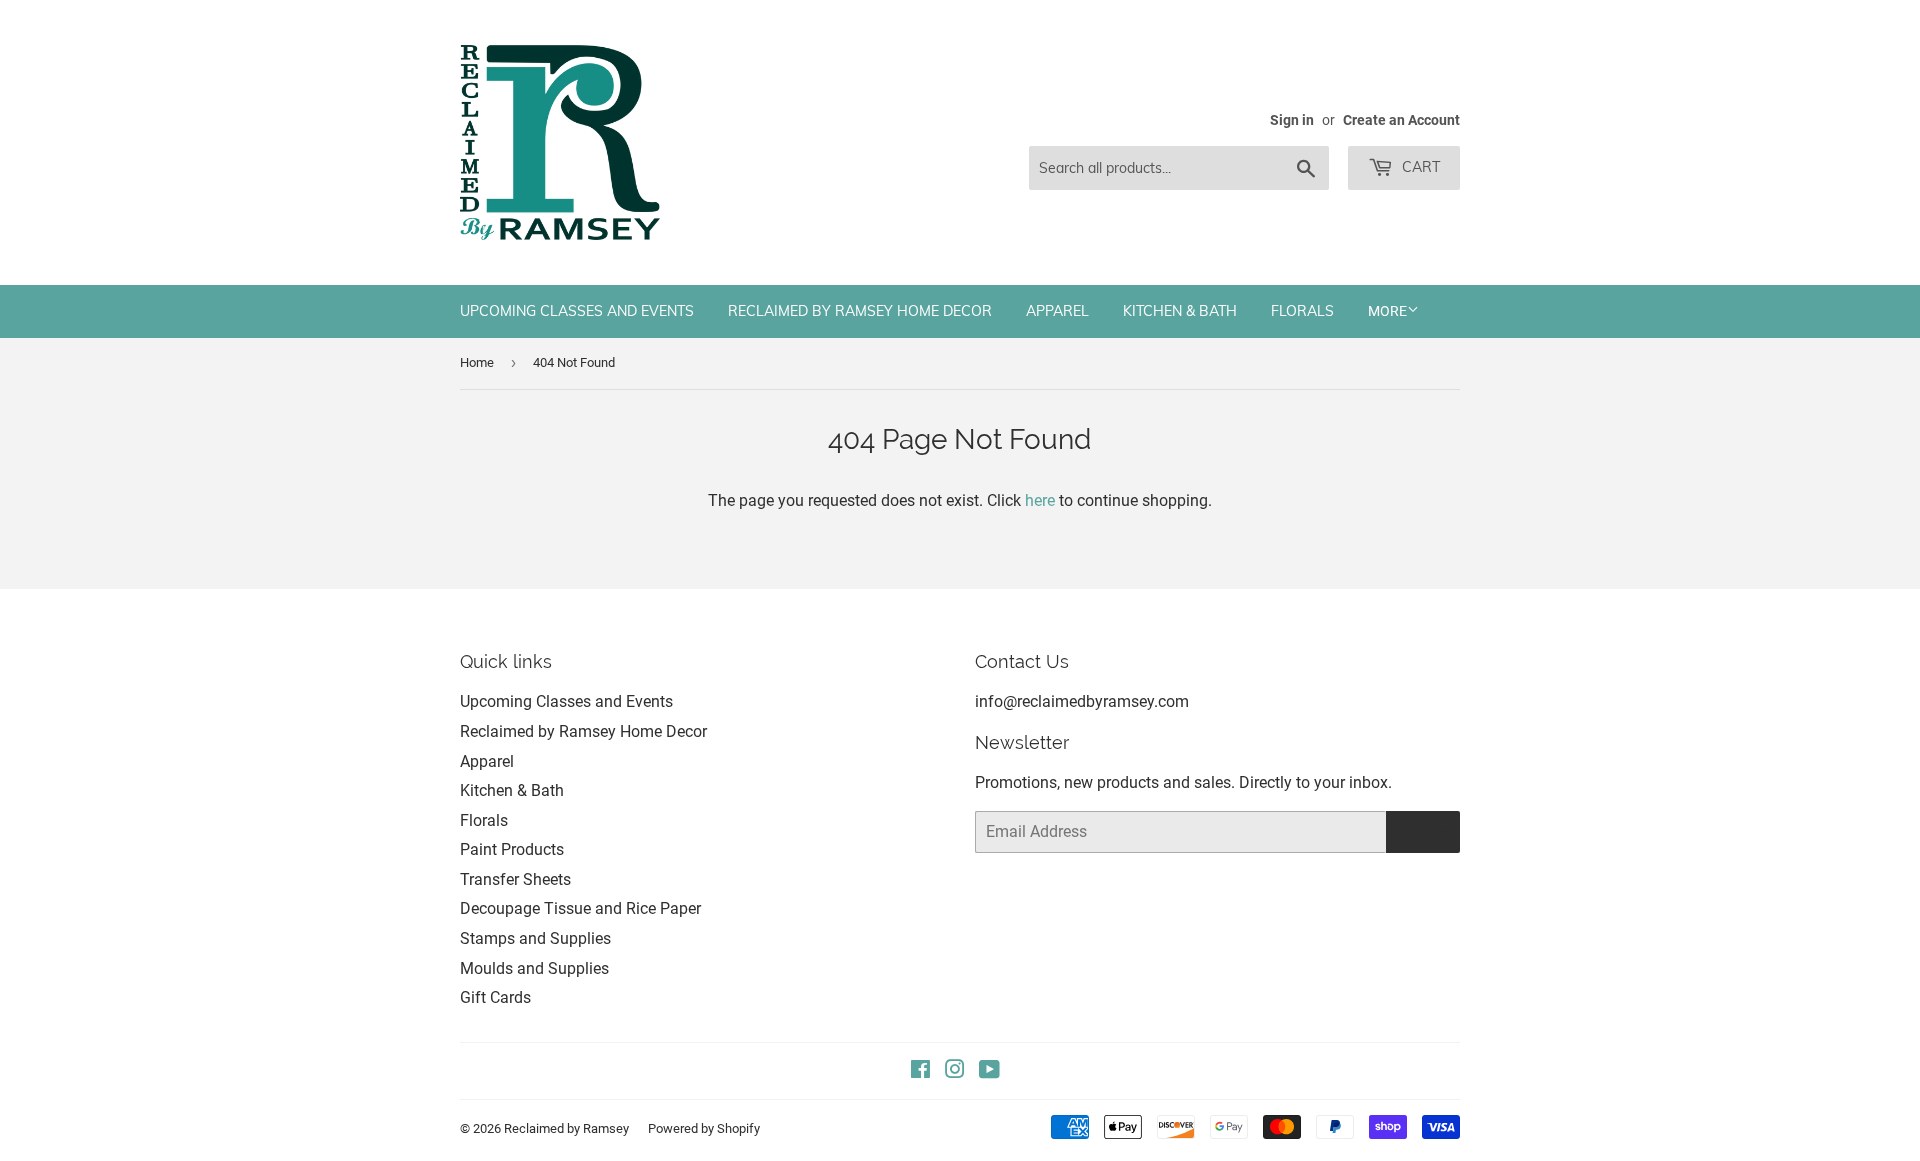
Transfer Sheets (515, 879)
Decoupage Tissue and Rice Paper (580, 908)
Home (477, 362)
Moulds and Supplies (534, 968)
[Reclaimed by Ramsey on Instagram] (955, 1071)
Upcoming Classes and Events (577, 311)
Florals (1302, 311)
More (1387, 311)
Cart (1419, 167)
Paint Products (512, 849)
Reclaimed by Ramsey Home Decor (860, 311)
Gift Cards (495, 997)
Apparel (1057, 311)
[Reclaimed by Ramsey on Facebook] (920, 1071)
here (1040, 500)
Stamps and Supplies (535, 938)
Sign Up (1423, 832)
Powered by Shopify (704, 1128)
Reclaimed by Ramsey (566, 1128)
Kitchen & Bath (1180, 311)
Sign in (1292, 120)
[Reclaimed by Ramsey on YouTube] (989, 1071)
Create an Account (1401, 120)
